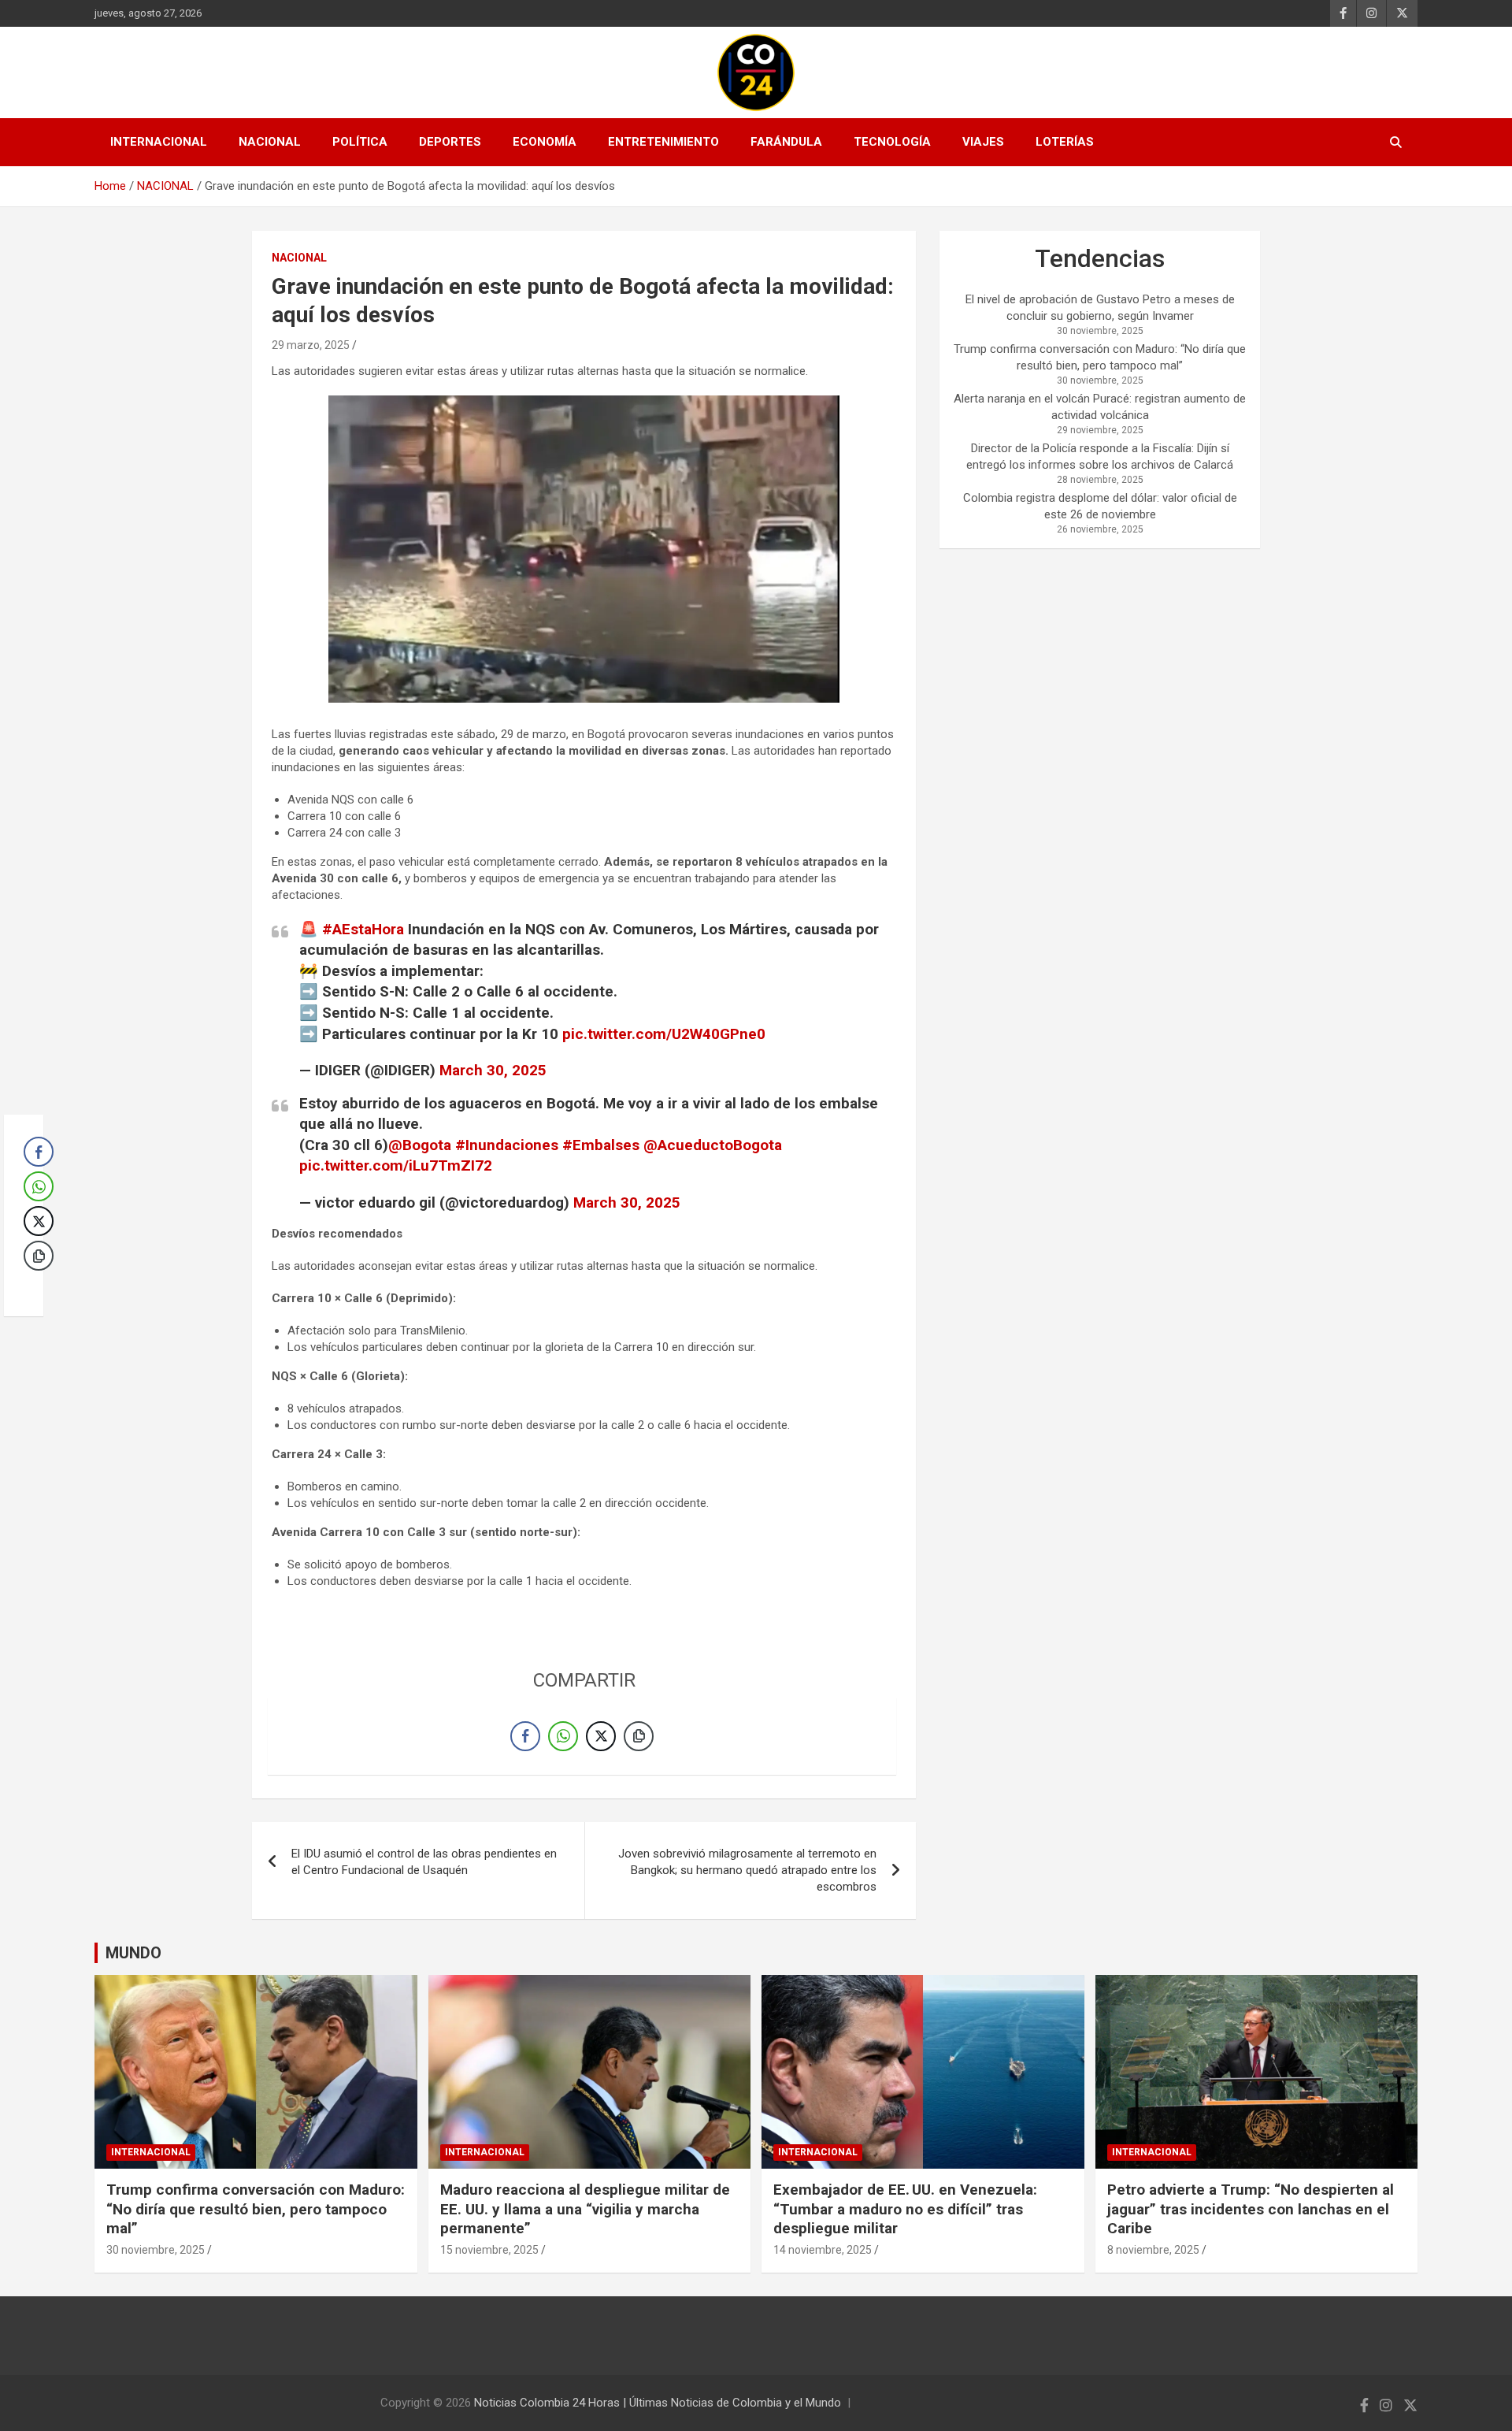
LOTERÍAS (1065, 142)
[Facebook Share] (525, 1736)
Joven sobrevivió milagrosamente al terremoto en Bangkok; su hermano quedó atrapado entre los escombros (747, 1870)
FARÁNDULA (786, 142)
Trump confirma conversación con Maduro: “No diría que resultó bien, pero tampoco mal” (256, 2209)
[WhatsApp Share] (563, 1736)
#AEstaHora (363, 929)
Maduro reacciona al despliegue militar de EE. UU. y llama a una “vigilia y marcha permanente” (585, 2209)
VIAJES (983, 142)
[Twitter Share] (601, 1736)
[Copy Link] (639, 1736)
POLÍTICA (360, 142)
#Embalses (601, 1145)
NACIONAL (270, 142)
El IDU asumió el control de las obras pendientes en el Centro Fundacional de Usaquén (424, 1862)
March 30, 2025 (493, 1070)
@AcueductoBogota (713, 1145)
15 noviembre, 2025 (489, 2250)
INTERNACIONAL (159, 142)
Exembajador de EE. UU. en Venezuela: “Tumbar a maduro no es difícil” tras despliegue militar (905, 2209)
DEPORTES (450, 142)
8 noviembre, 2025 (1153, 2250)
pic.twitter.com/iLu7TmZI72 (396, 1165)
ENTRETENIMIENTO (663, 142)
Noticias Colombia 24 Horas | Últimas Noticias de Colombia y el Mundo (658, 2403)
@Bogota (420, 1145)
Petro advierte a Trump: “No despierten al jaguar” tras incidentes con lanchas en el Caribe (1251, 2209)
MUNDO (133, 1953)
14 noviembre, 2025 (823, 2250)
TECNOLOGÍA (892, 142)
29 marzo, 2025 (311, 345)
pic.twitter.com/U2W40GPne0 (664, 1034)
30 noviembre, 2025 (156, 2250)
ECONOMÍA (545, 142)
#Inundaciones (507, 1145)
